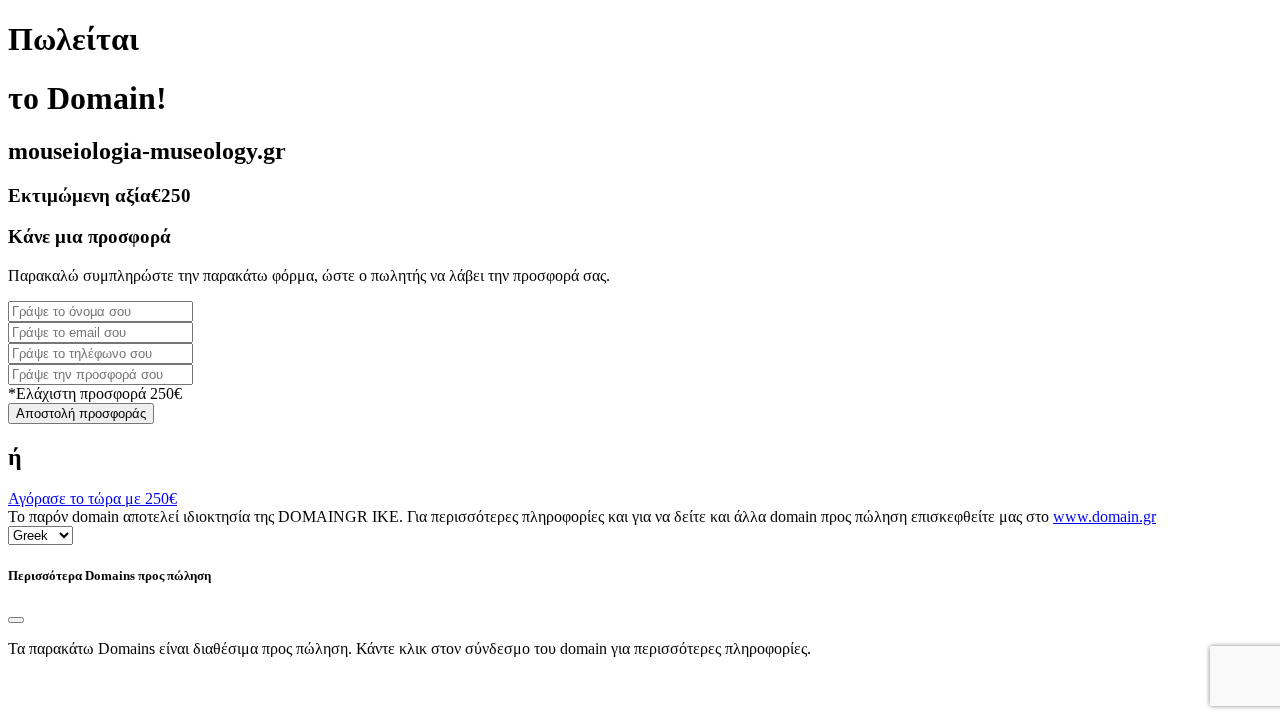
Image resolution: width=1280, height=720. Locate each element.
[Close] (16, 620)
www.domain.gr (1104, 516)
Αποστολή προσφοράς (81, 413)
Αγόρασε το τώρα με (92, 498)
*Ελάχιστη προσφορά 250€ (95, 393)
